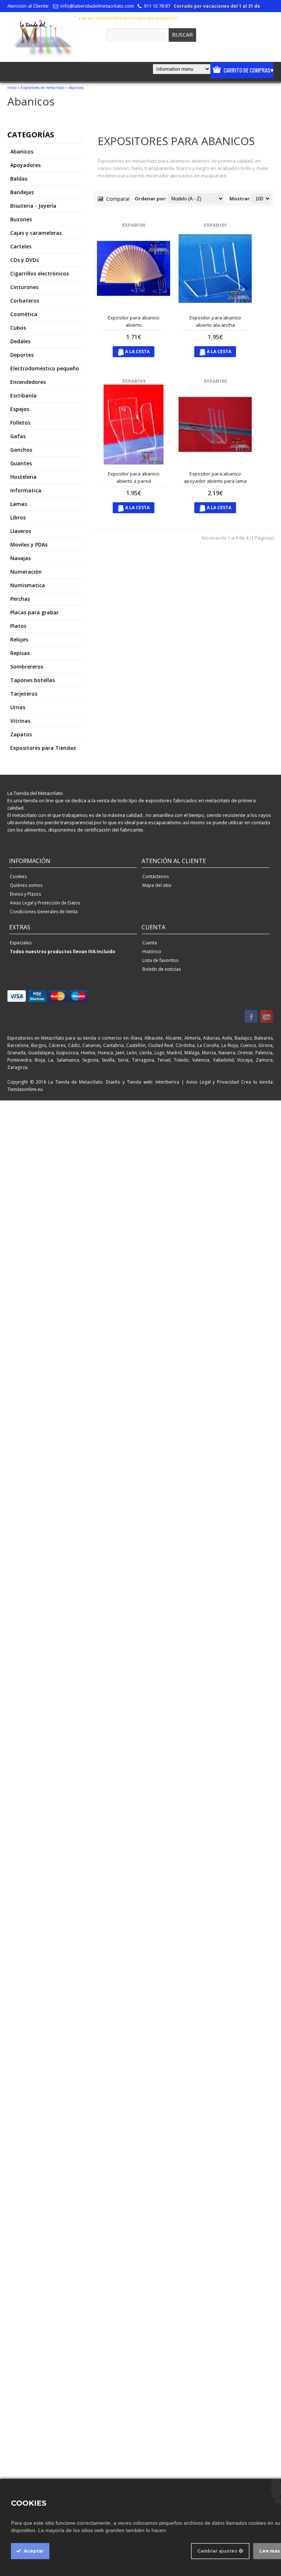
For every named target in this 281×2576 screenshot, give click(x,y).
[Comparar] (145, 301)
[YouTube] (267, 1017)
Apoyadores (25, 165)
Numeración (26, 572)
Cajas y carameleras (36, 233)
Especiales (21, 943)
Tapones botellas (33, 680)
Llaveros (21, 531)
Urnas (18, 707)
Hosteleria (23, 477)
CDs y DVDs (25, 260)
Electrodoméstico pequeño (45, 368)
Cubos (18, 328)
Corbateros (25, 301)
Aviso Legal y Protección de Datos (45, 903)
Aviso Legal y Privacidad (213, 1082)
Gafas (18, 436)
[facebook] (251, 1017)
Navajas (20, 558)
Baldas (19, 179)
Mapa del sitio (157, 885)
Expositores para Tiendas (43, 748)
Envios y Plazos (25, 894)
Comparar (117, 199)
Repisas (20, 653)
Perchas (20, 599)
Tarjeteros (24, 694)
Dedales (20, 341)
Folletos (20, 423)
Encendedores (28, 382)
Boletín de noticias (162, 969)
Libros (18, 517)
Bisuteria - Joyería (33, 206)
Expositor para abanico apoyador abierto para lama (215, 477)
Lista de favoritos (160, 960)
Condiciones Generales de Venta (44, 912)
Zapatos (21, 734)
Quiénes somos (26, 885)
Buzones (21, 219)
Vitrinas (20, 721)
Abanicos (76, 88)
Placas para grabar (35, 612)
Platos (18, 626)
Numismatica (28, 585)
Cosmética (24, 314)
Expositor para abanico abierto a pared (134, 477)
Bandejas (22, 192)
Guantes (21, 463)
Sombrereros (27, 667)
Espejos (20, 409)
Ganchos (21, 450)
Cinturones (24, 287)
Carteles (21, 246)
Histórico (152, 952)
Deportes (22, 355)
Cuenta (150, 943)
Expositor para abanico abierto (134, 321)
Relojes (19, 639)
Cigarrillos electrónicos (40, 273)
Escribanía (23, 395)
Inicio (12, 88)
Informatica (26, 490)
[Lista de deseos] (157, 301)
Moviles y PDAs (29, 545)
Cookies (18, 876)
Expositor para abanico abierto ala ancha (215, 321)
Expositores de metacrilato (43, 88)
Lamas (19, 504)
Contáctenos (156, 876)
